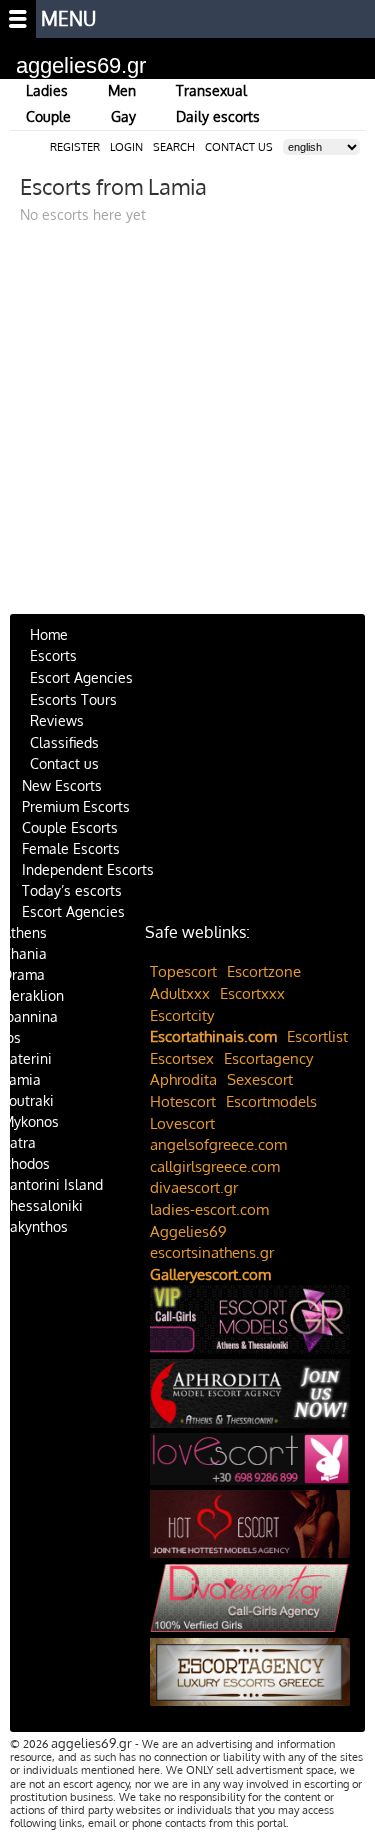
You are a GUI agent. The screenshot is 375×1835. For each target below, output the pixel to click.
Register (75, 147)
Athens (24, 932)
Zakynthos (35, 1226)
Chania (24, 953)
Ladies (47, 90)
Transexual (211, 90)
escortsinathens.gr (212, 1252)
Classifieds (64, 742)
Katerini (27, 1058)
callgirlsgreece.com (215, 1166)
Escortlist (317, 1036)
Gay (123, 116)
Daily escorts (218, 116)
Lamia (21, 1079)
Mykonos (30, 1121)
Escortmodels (271, 1101)
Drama (23, 974)
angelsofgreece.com (218, 1144)
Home (49, 634)
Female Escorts (71, 848)
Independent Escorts (88, 869)
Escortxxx (252, 993)
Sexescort (260, 1079)
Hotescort (183, 1101)
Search (174, 147)
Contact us (64, 763)
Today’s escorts (72, 890)
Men (122, 90)
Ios (11, 1037)
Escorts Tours (73, 699)
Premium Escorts (76, 806)
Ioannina (30, 1016)
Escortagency (268, 1058)
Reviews (57, 720)
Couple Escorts (70, 827)
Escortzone (264, 971)
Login (126, 147)
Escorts (53, 655)
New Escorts (62, 785)
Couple (48, 116)
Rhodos (26, 1163)
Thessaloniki (42, 1205)
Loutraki (28, 1100)
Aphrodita (183, 1079)
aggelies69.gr (81, 65)
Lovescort (182, 1123)
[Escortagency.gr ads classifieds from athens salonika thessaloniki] (250, 1675)
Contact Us (239, 147)
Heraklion (33, 995)
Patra (19, 1142)
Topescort (183, 971)
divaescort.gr (194, 1187)
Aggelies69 (188, 1231)
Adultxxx (180, 993)
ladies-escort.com (209, 1209)
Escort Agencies (81, 677)
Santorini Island (52, 1184)
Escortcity (182, 1015)
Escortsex (182, 1058)
